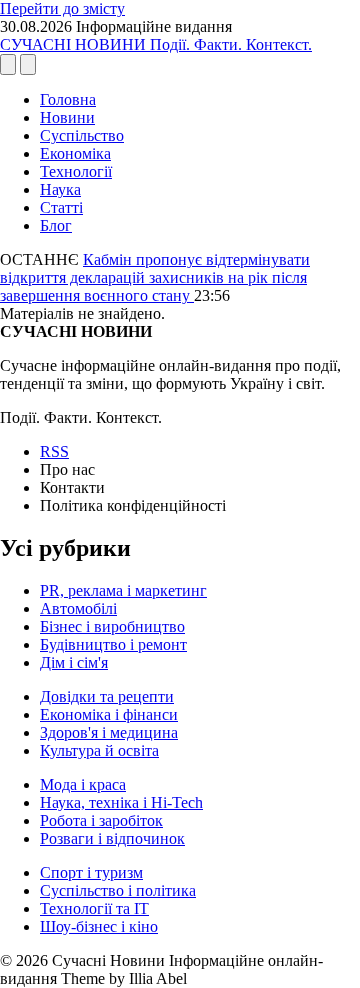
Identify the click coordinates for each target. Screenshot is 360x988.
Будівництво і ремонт (113, 644)
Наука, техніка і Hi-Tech (121, 802)
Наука (60, 189)
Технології (76, 171)
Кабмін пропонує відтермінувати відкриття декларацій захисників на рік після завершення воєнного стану (155, 277)
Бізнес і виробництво (112, 626)
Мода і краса (83, 784)
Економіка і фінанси (109, 714)
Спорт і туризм (91, 872)
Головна (68, 99)
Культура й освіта (99, 750)
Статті (61, 207)
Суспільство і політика (118, 890)
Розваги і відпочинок (112, 838)
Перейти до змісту (62, 8)
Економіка (75, 153)
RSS (54, 451)
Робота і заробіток (101, 820)
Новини (67, 117)
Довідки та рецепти (107, 696)
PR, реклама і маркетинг (123, 590)
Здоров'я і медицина (109, 732)
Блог (56, 225)
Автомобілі (78, 608)
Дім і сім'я (74, 662)
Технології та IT (94, 908)
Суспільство (82, 135)
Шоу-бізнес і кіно (99, 926)
